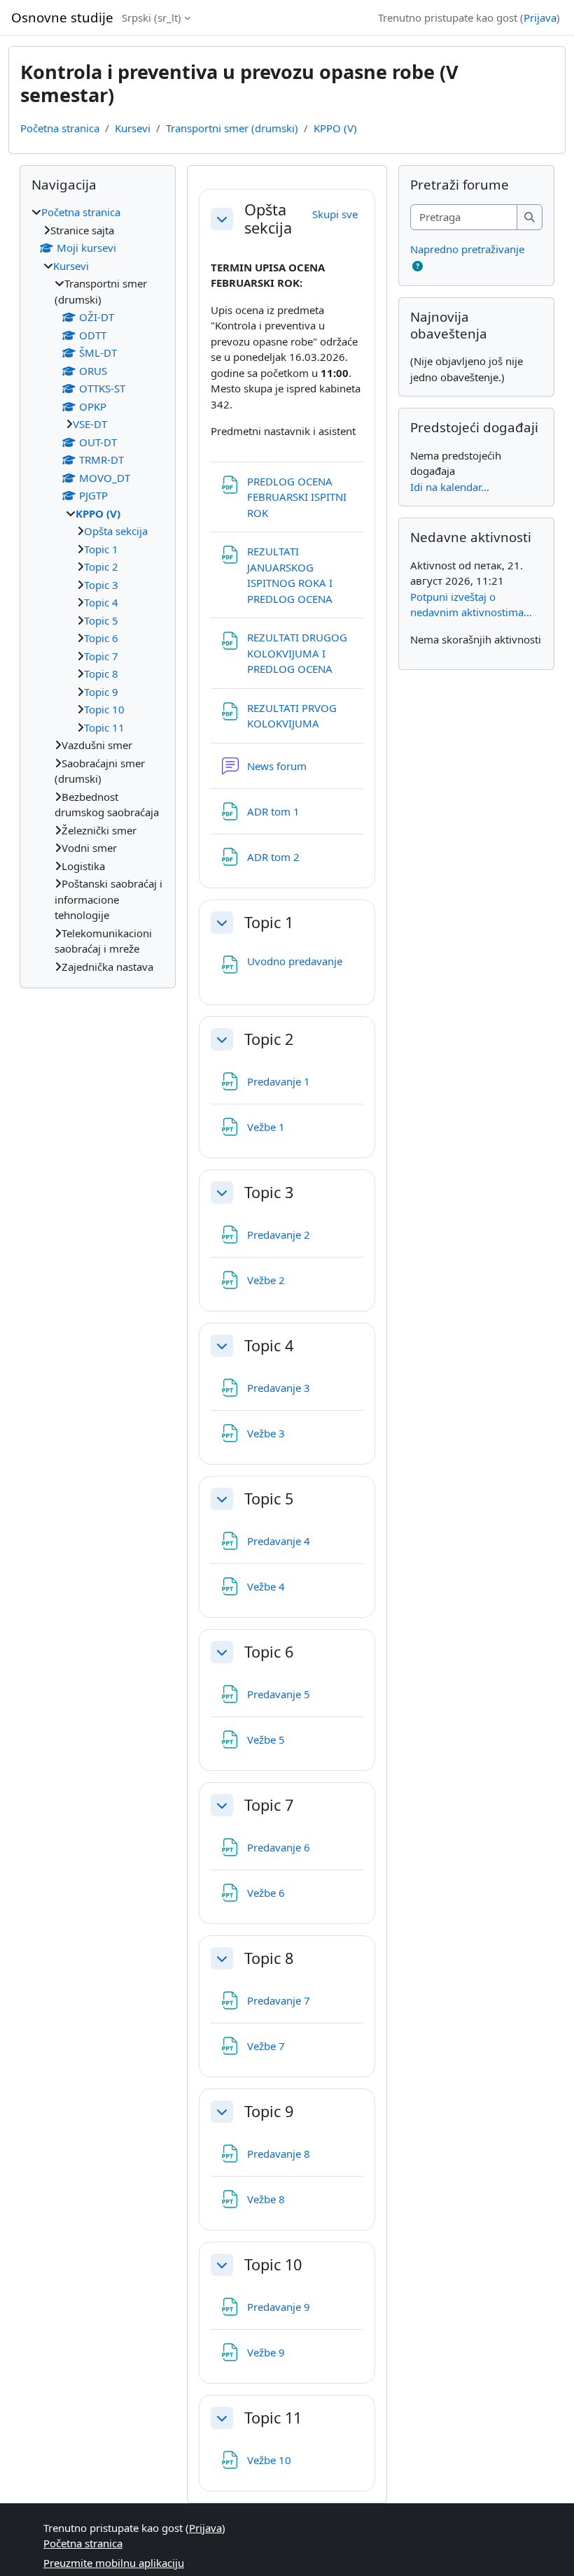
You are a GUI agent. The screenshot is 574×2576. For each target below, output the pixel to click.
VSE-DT (90, 424)
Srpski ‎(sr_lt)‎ (152, 17)
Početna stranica (60, 128)
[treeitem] (98, 589)
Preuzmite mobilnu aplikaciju (114, 2563)
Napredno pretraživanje (467, 249)
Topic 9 (269, 2112)
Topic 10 (273, 2265)
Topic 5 (269, 1499)
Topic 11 (273, 2418)
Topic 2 (269, 1039)
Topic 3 (269, 1193)
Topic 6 (269, 1652)
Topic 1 (269, 923)
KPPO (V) (335, 128)
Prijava (540, 17)
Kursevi (133, 128)
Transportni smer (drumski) (232, 128)
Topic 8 (269, 1958)
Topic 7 (269, 1805)
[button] (222, 219)
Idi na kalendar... (450, 487)
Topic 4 (269, 1346)
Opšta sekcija (268, 219)
